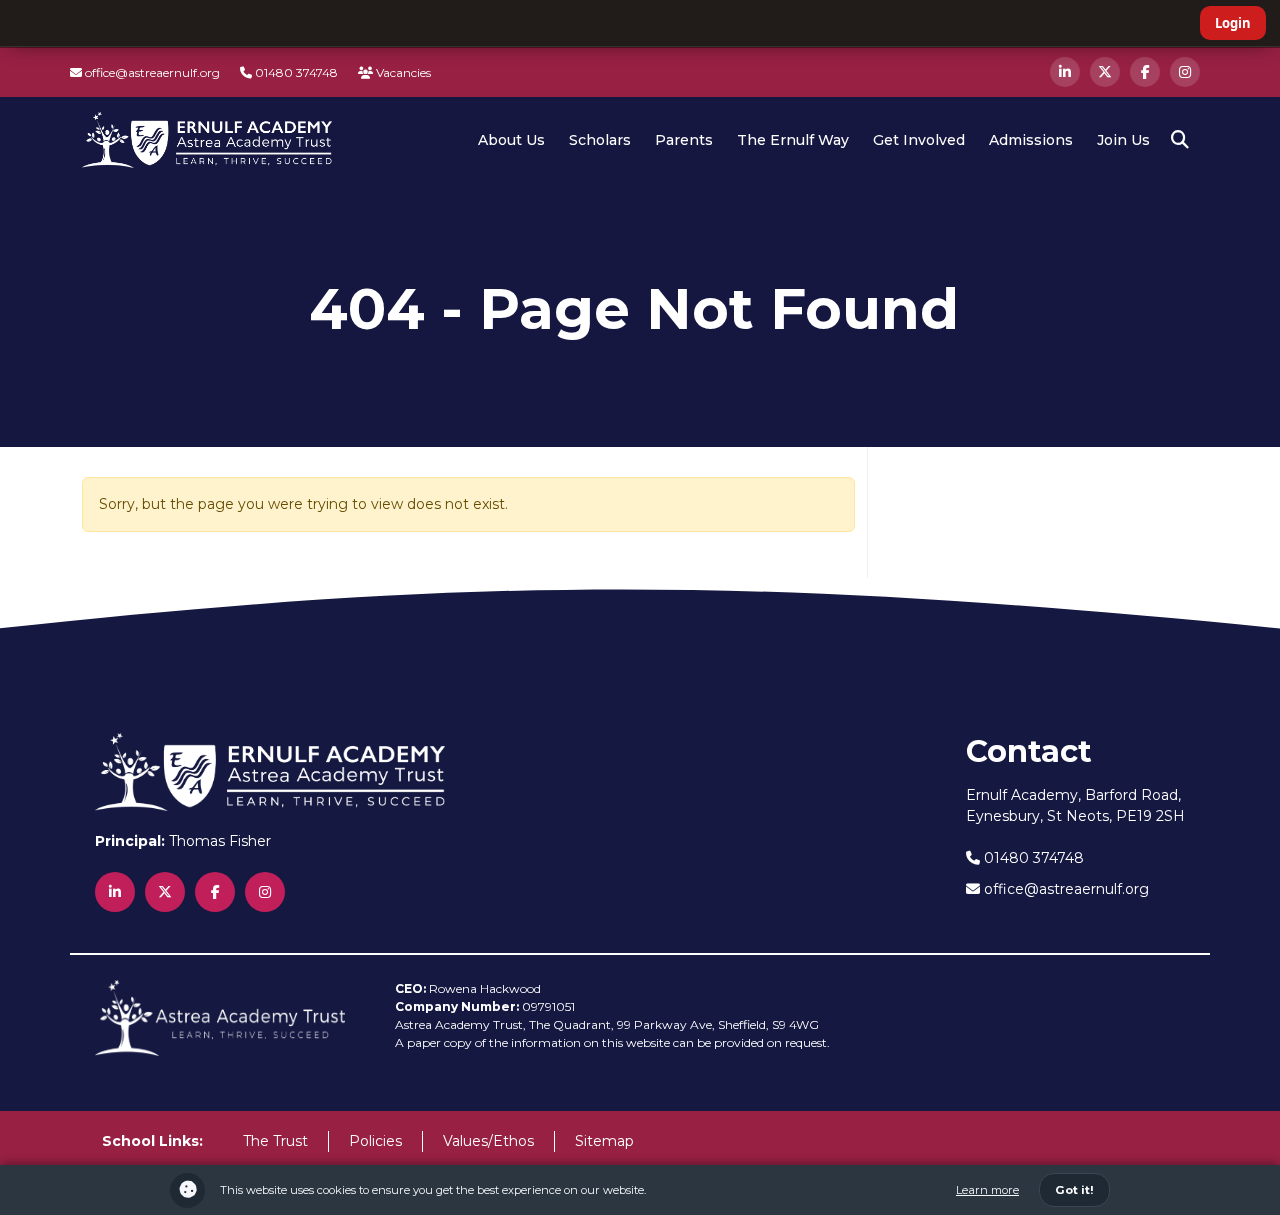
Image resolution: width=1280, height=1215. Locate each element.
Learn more (987, 1190)
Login (1233, 23)
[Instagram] (1185, 72)
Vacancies (402, 72)
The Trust (275, 1141)
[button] (1180, 140)
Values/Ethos (488, 1141)
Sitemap (604, 1141)
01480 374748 (295, 72)
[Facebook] (1145, 72)
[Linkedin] (1065, 72)
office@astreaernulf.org (151, 72)
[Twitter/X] (1105, 72)
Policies (375, 1141)
